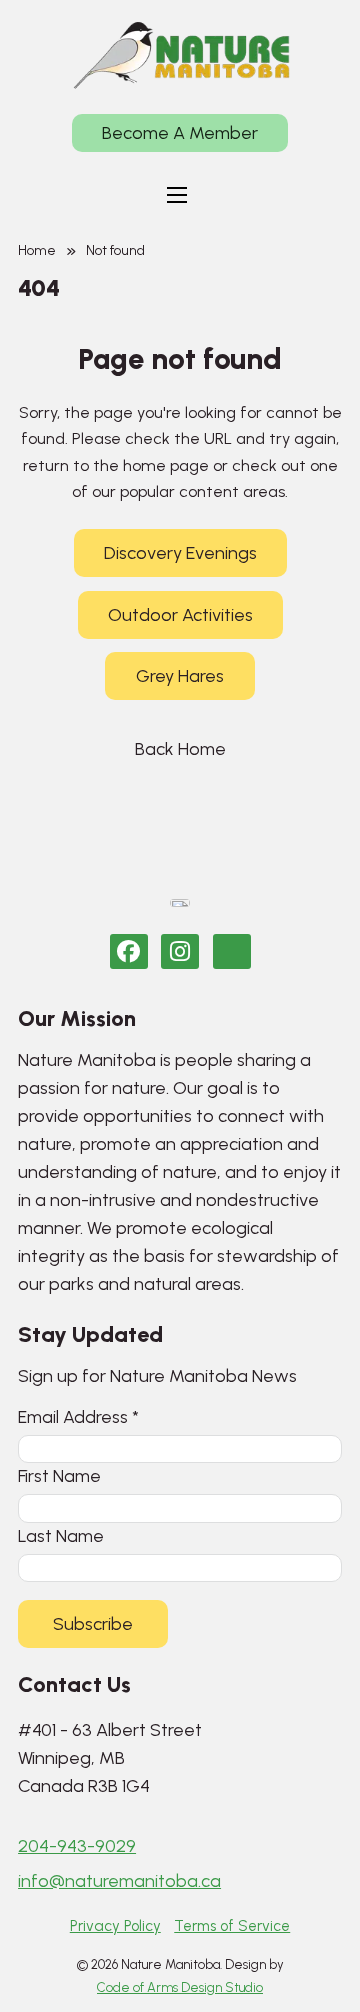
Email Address (78, 1416)
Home (37, 250)
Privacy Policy (115, 1926)
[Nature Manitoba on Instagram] (180, 951)
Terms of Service (232, 1926)
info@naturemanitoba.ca (119, 1881)
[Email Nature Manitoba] (232, 951)
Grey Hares (180, 676)
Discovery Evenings (180, 553)
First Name (59, 1475)
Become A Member (180, 133)
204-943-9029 (77, 1846)
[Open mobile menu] (177, 195)
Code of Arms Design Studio (180, 1987)
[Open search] (236, 195)
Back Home (180, 749)
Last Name (61, 1535)
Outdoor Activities (180, 615)
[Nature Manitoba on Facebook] (129, 951)
